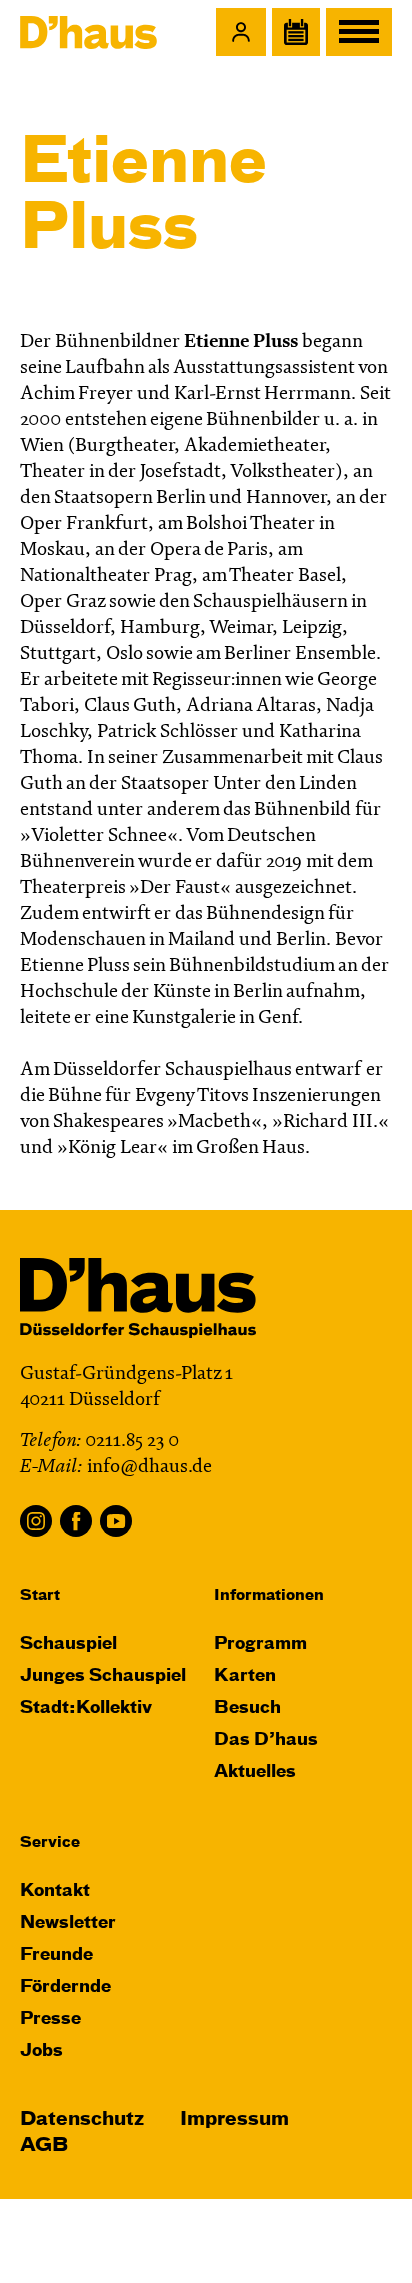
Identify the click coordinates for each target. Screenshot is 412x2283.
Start (40, 1595)
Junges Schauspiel (103, 1676)
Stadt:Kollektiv (86, 1708)
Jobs (41, 2051)
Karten (245, 1676)
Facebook (76, 1521)
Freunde (56, 1955)
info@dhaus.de (149, 1467)
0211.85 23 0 (132, 1441)
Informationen (269, 1595)
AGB (44, 2145)
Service (50, 1842)
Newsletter (68, 1923)
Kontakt (55, 1891)
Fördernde (65, 1987)
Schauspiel (68, 1644)
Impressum (234, 2119)
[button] (241, 32)
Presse (50, 2019)
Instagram (36, 1521)
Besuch (247, 1708)
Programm (260, 1644)
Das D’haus (266, 1740)
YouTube (116, 1521)
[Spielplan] (296, 32)
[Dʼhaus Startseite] (88, 32)
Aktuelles (255, 1772)
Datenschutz (82, 2119)
